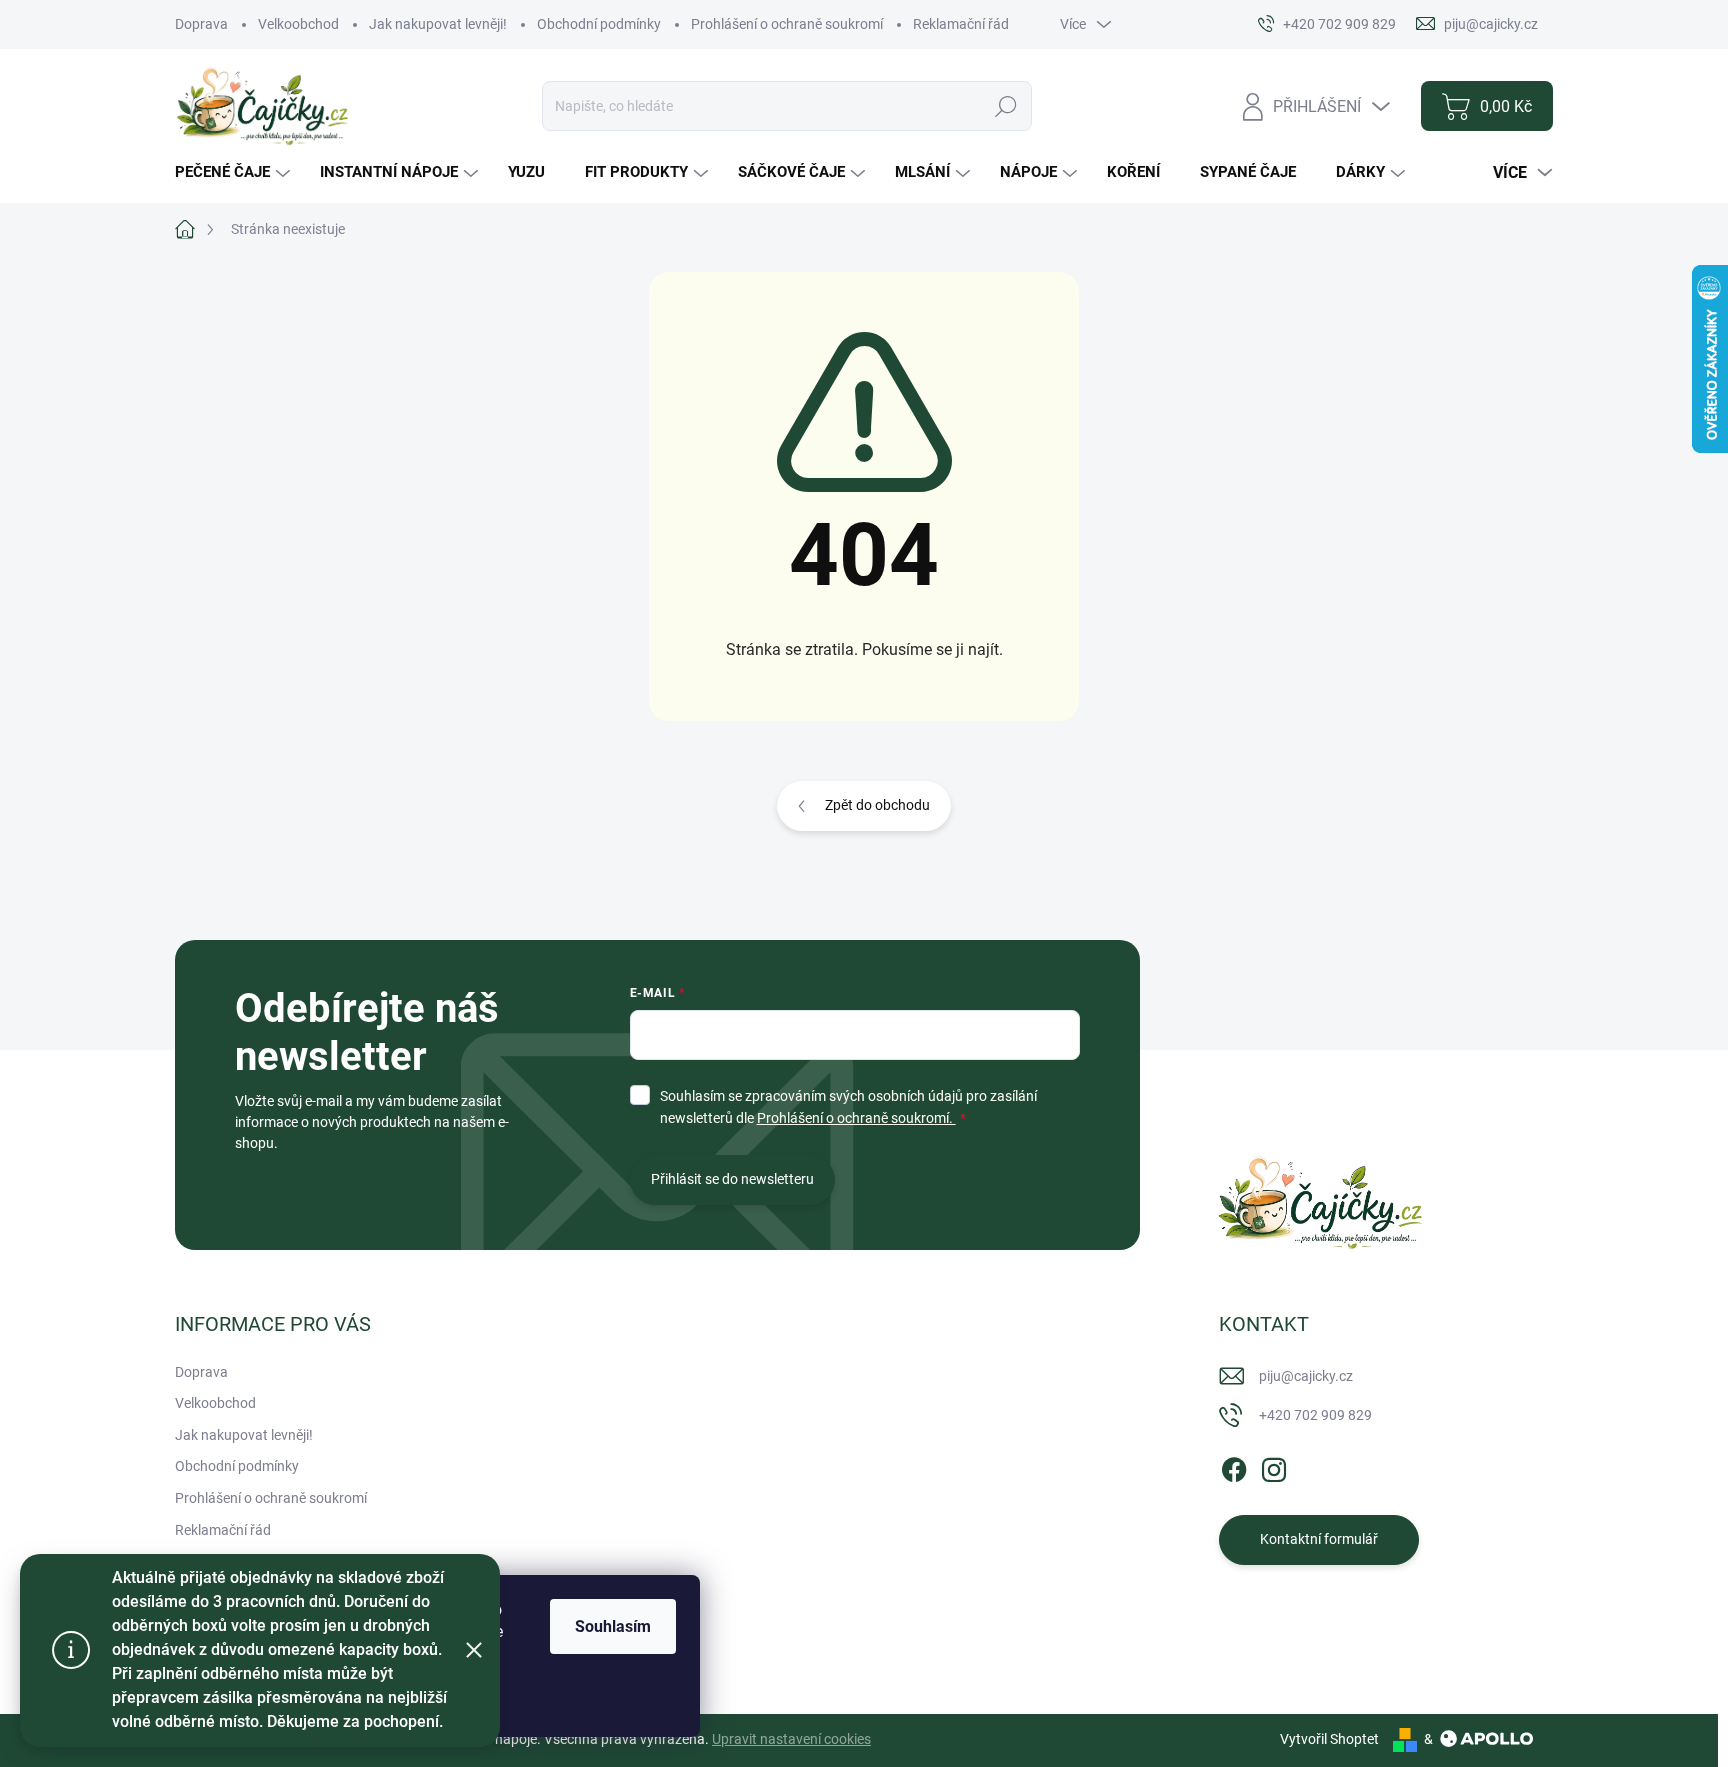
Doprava (201, 24)
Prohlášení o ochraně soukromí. (856, 1118)
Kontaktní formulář (1319, 1539)
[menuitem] (235, 172)
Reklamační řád (961, 24)
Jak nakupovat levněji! (438, 24)
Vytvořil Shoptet (1329, 1739)
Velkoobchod (298, 24)
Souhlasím (613, 1626)
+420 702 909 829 (1315, 1415)
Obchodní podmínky (599, 24)
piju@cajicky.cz (1306, 1376)
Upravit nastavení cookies (791, 1739)
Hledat (1006, 106)
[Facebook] (1234, 1466)
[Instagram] (1274, 1466)
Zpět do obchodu (877, 805)
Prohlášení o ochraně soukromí (787, 24)
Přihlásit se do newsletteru (732, 1179)
